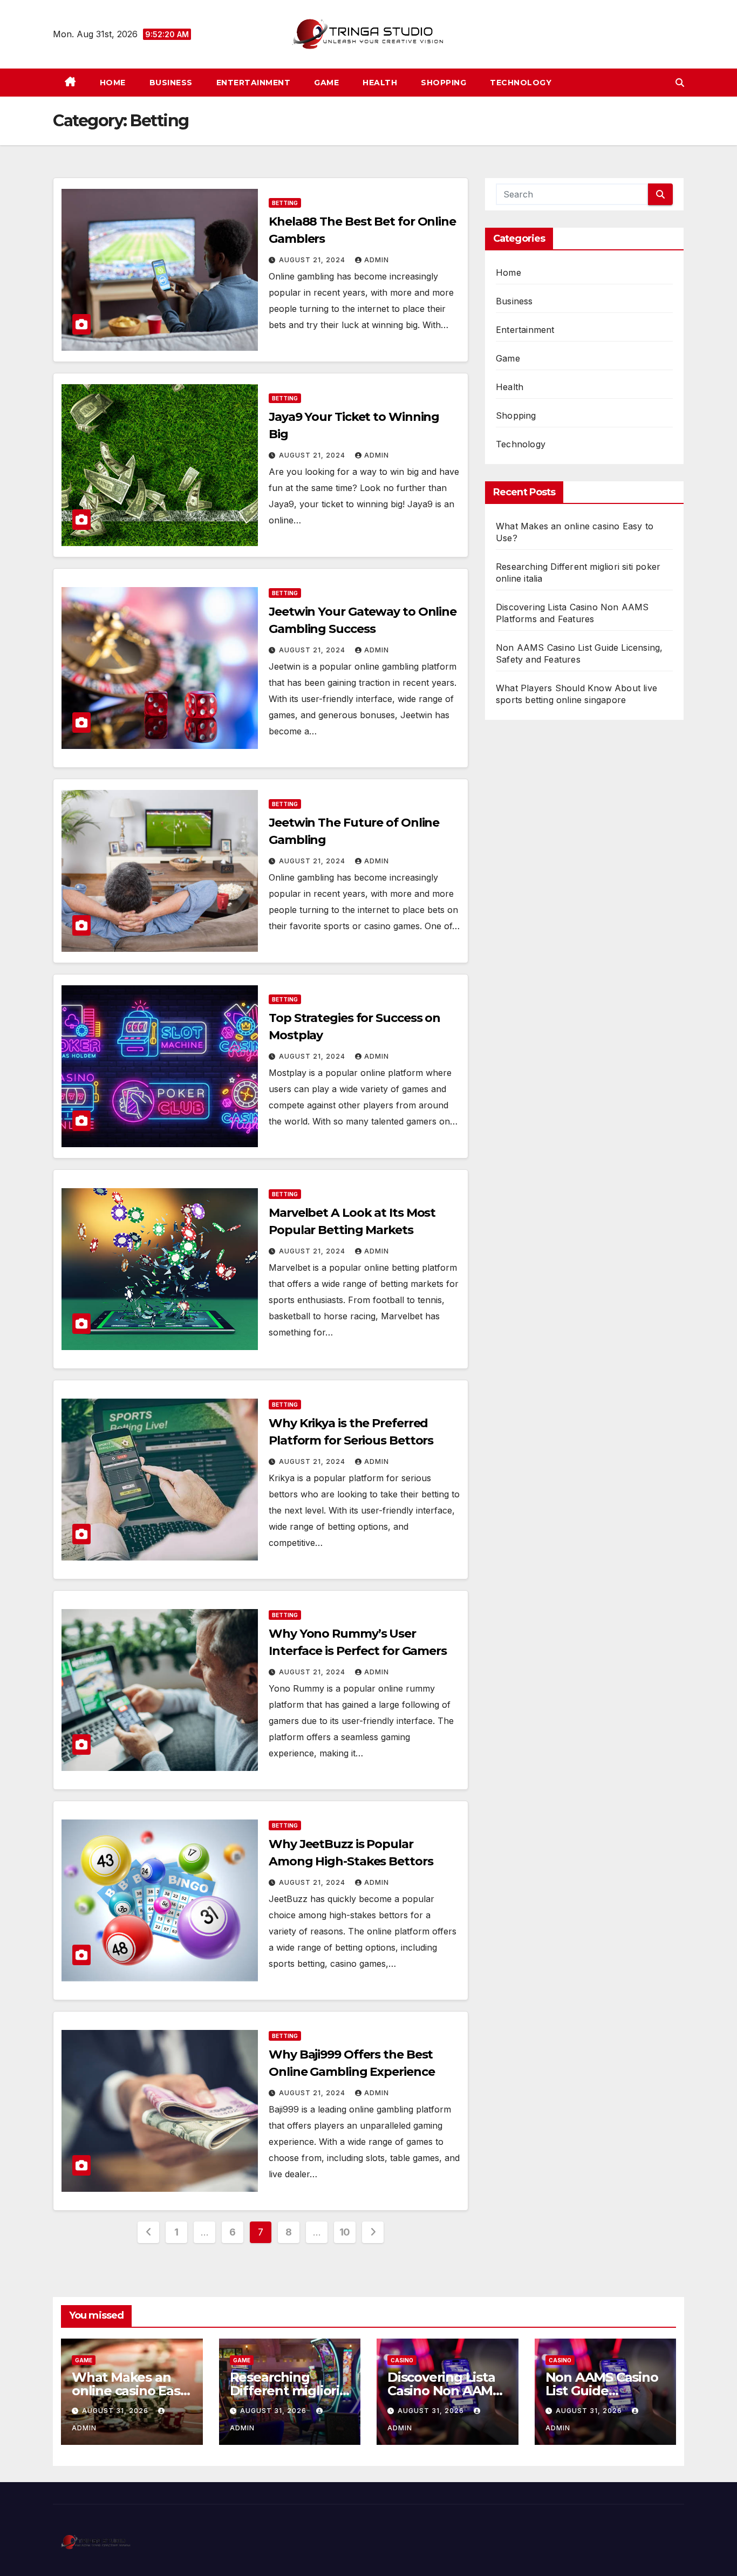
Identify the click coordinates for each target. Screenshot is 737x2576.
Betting (285, 203)
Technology (521, 83)
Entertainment (254, 83)
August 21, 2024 (313, 260)
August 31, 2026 (116, 2411)
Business (171, 83)
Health (380, 83)
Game (326, 83)
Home (113, 83)
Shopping (443, 83)
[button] (680, 83)
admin (377, 260)
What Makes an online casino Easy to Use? (129, 2391)
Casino (402, 2360)
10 (345, 2232)
